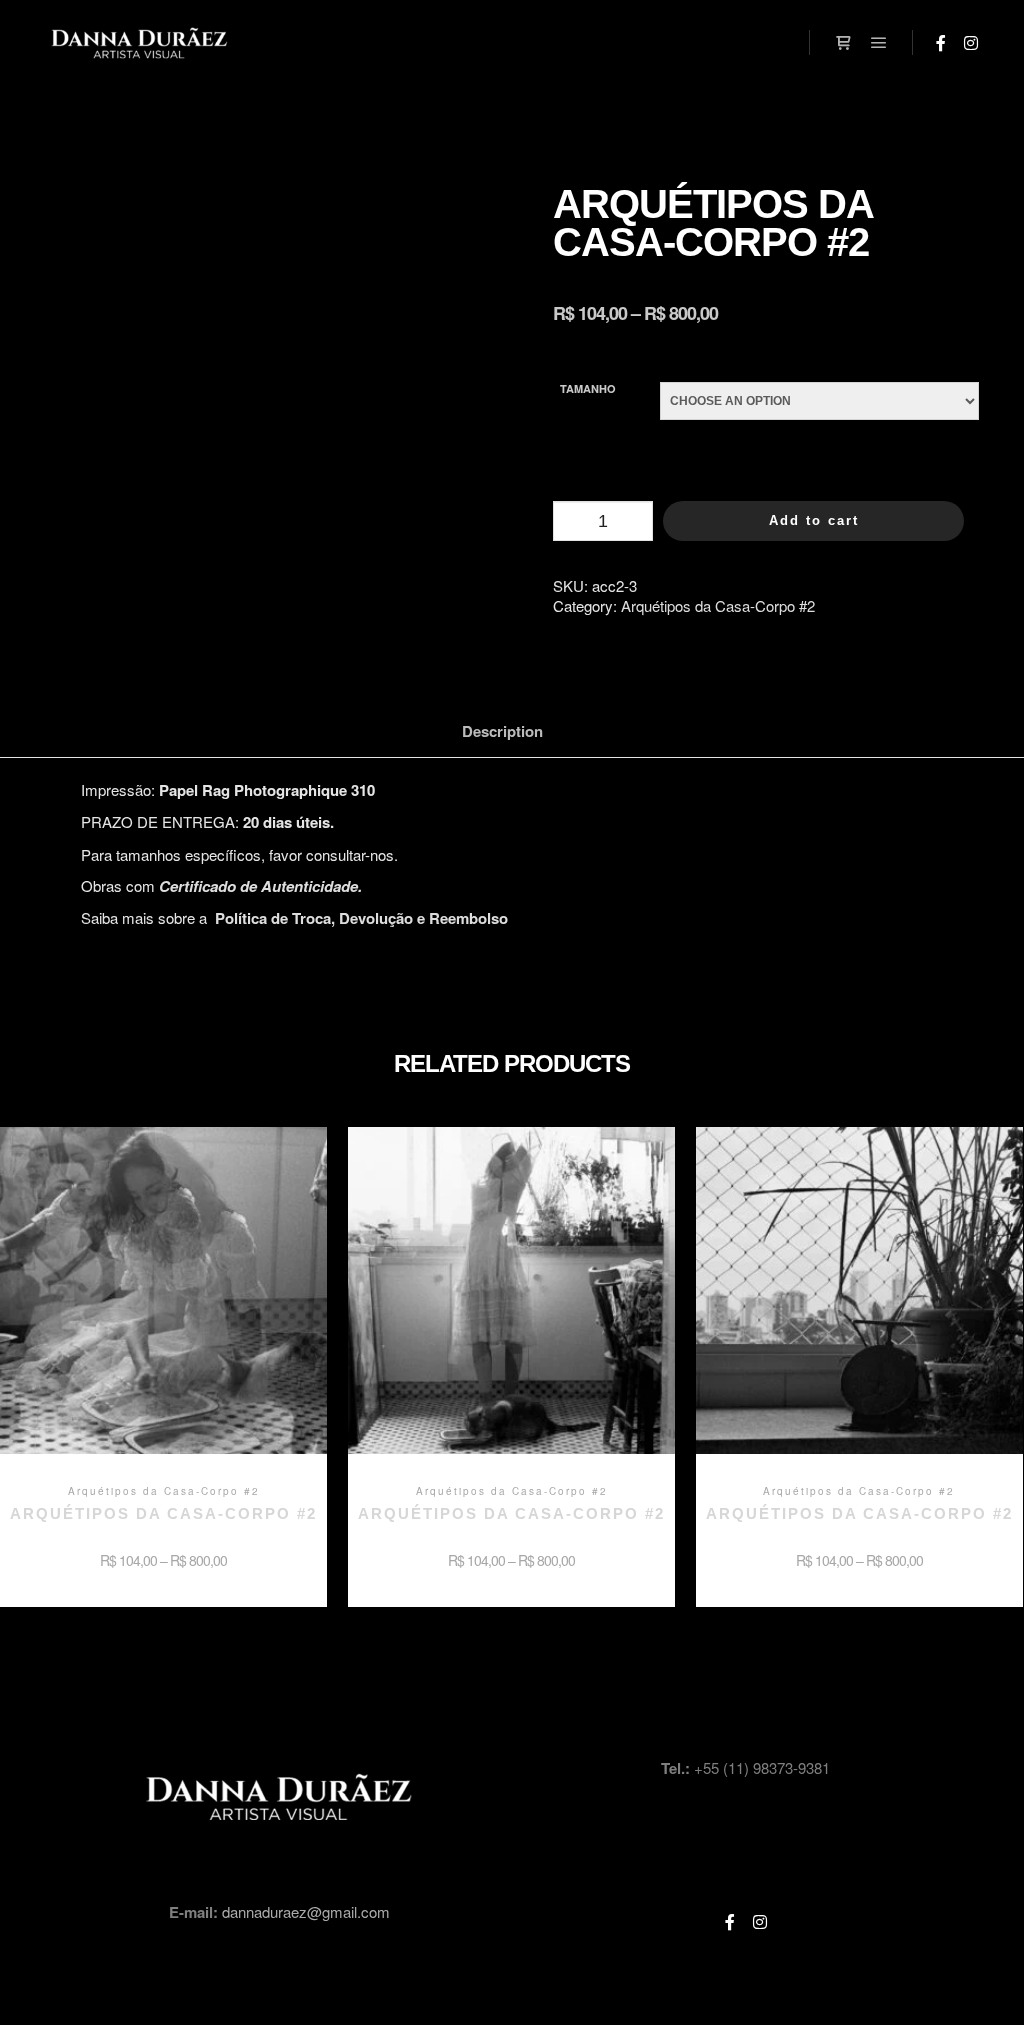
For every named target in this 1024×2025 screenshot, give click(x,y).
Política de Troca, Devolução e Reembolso (361, 918)
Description (502, 731)
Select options (164, 1305)
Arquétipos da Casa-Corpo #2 (718, 605)
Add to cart (814, 520)
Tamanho (588, 388)
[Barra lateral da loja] (843, 43)
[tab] (502, 731)
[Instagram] (971, 43)
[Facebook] (941, 43)
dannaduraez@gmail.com (306, 1911)
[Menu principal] (879, 43)
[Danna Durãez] (140, 43)
